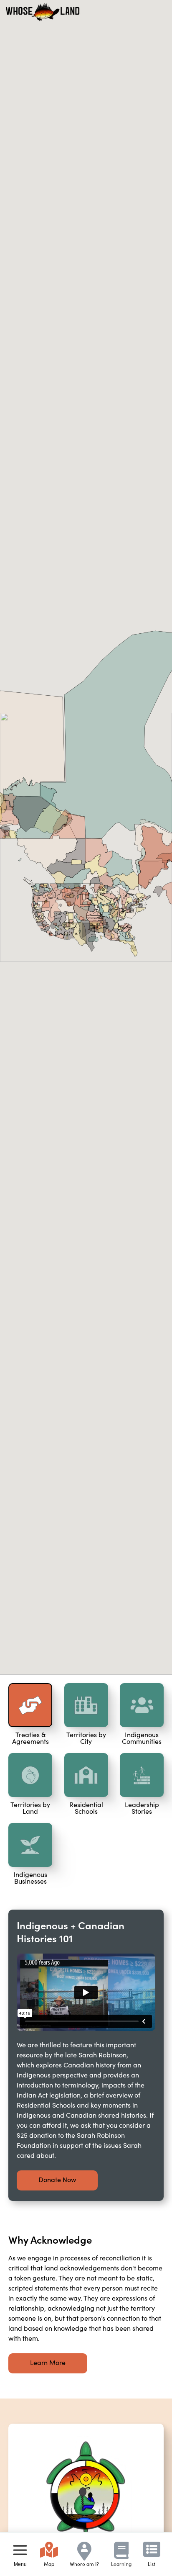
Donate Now (57, 2179)
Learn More (48, 2362)
